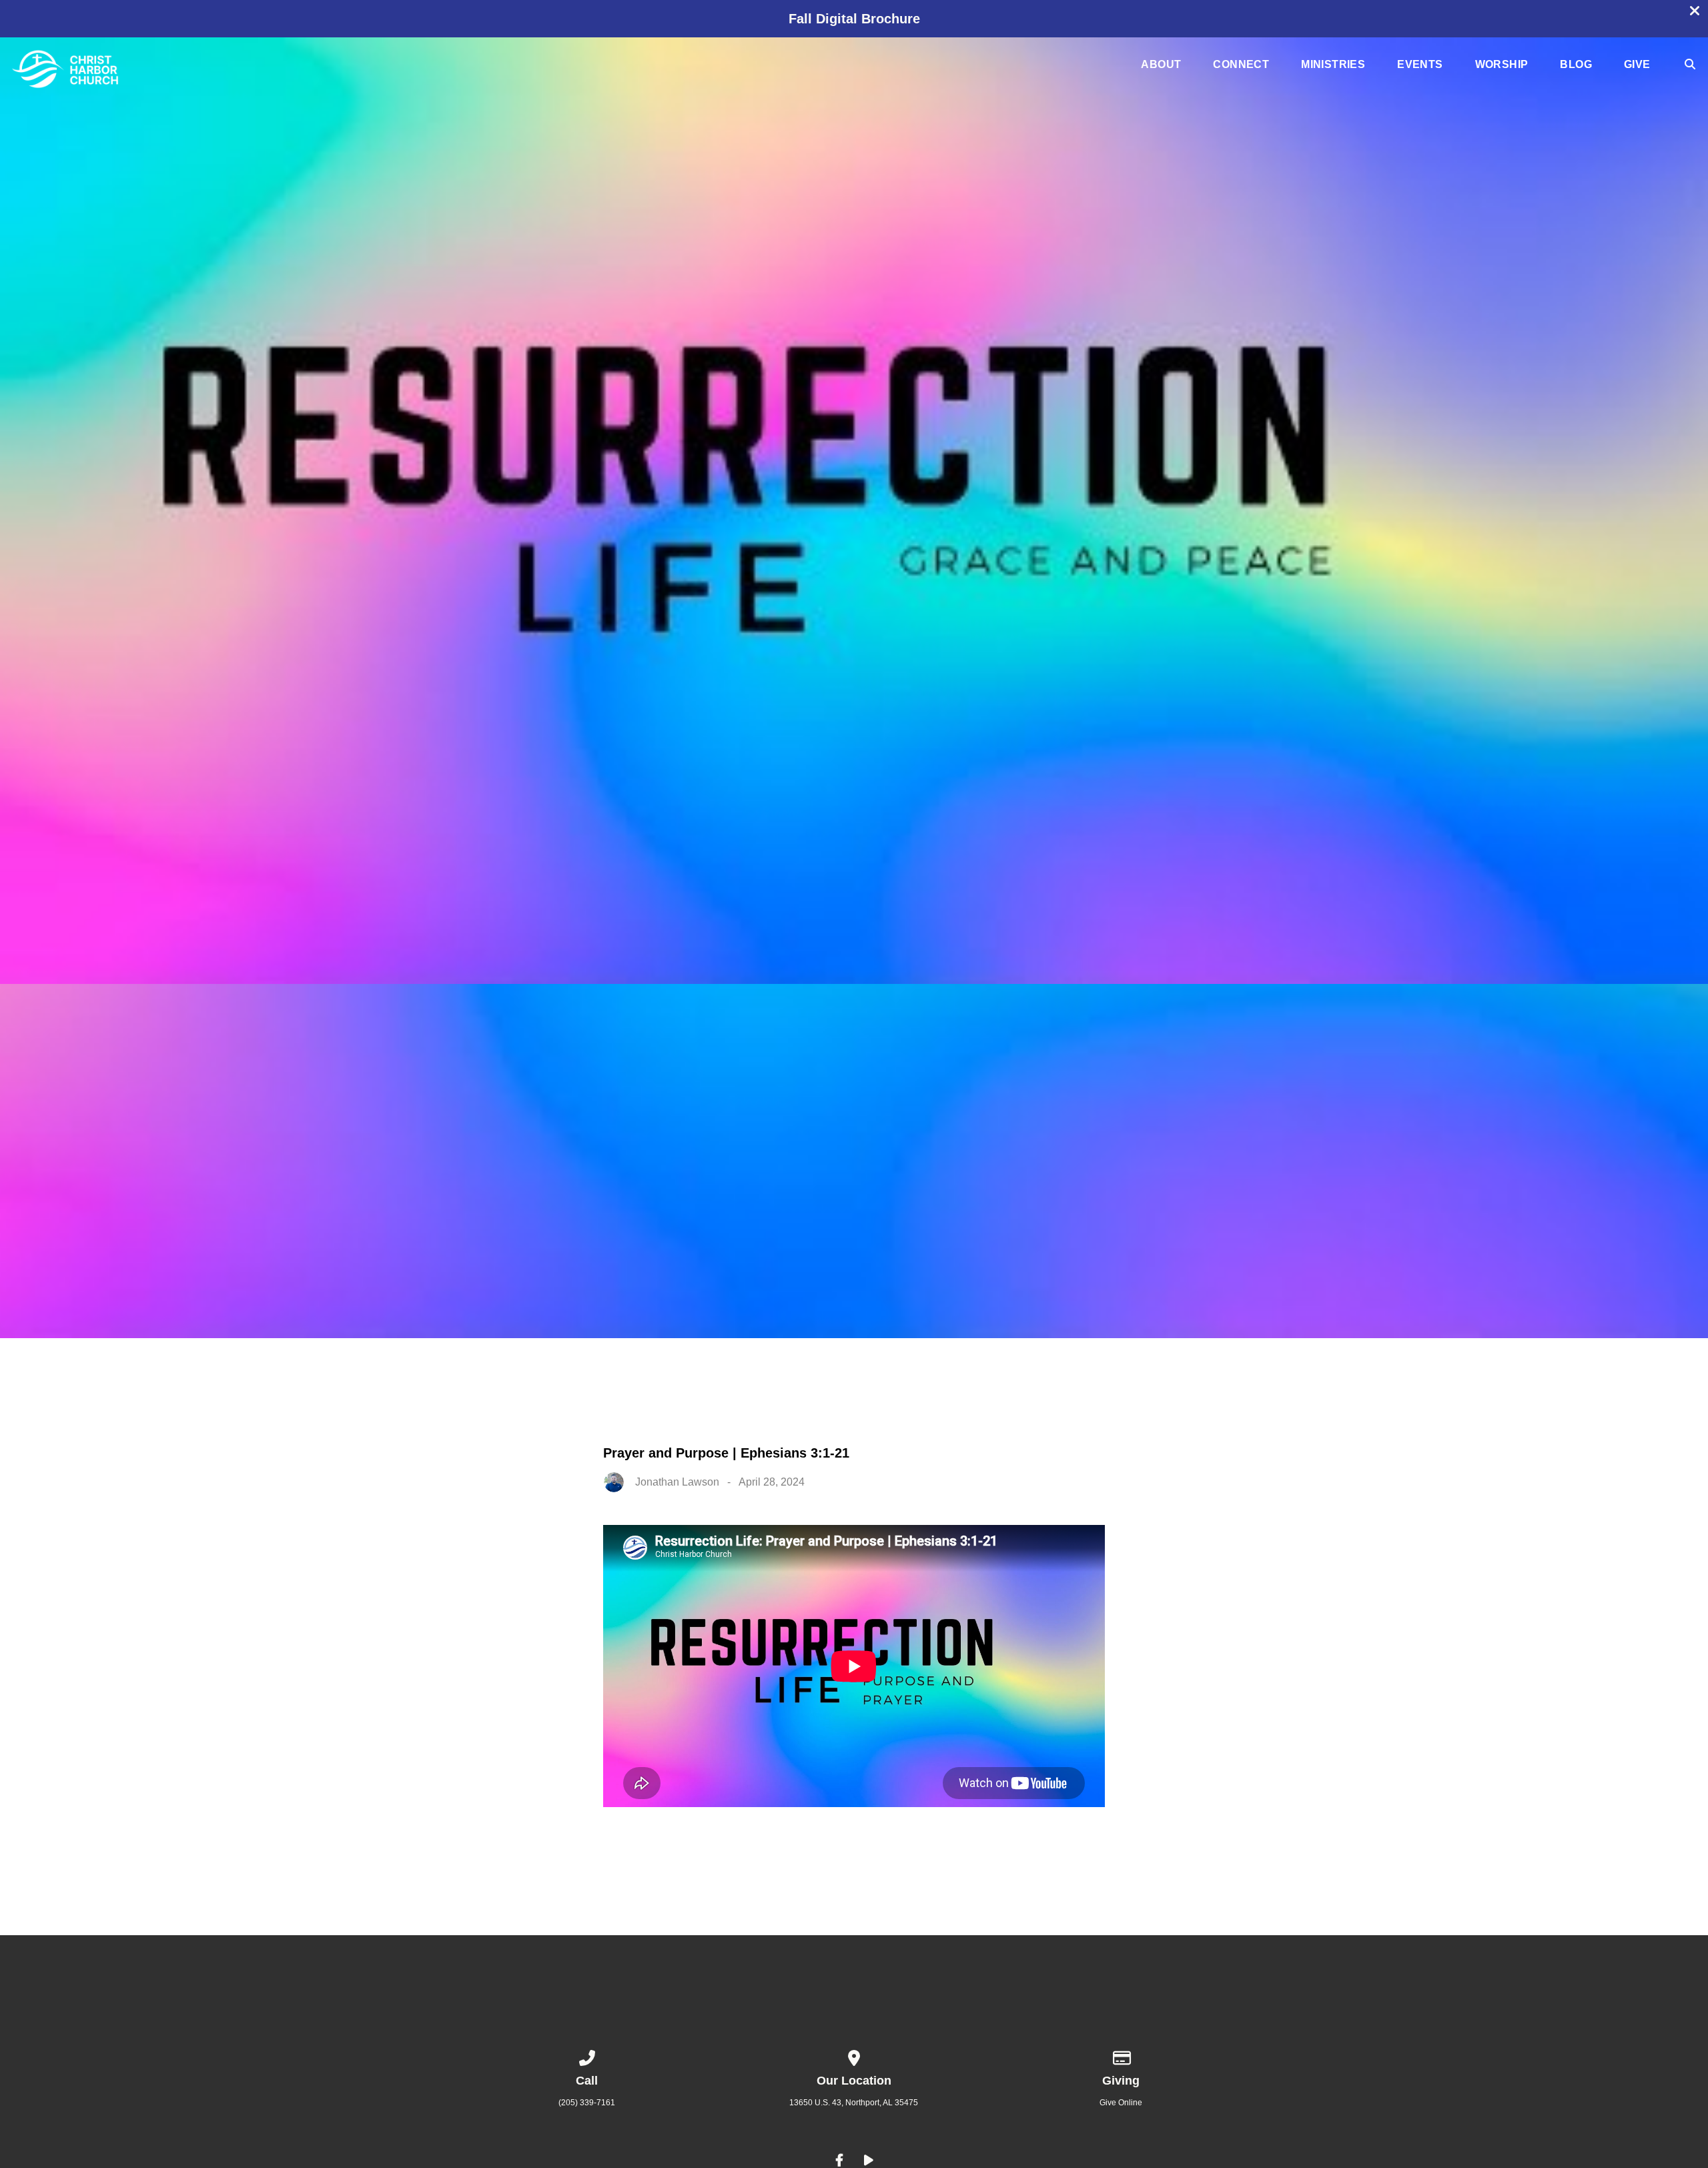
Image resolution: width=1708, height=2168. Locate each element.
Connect (1241, 65)
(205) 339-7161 (587, 2103)
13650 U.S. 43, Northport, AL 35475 (854, 2103)
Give (1637, 65)
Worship (1502, 65)
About (1161, 65)
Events (1420, 65)
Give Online (1121, 2103)
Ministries (1333, 65)
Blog (1576, 65)
